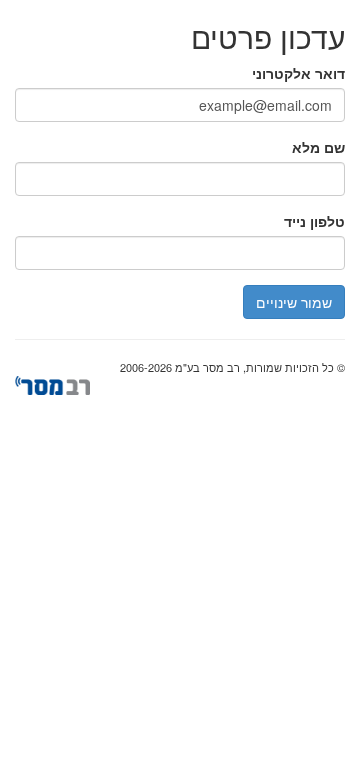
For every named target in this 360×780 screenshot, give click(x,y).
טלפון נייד (314, 221)
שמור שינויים (294, 302)
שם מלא (318, 147)
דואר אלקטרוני (298, 73)
